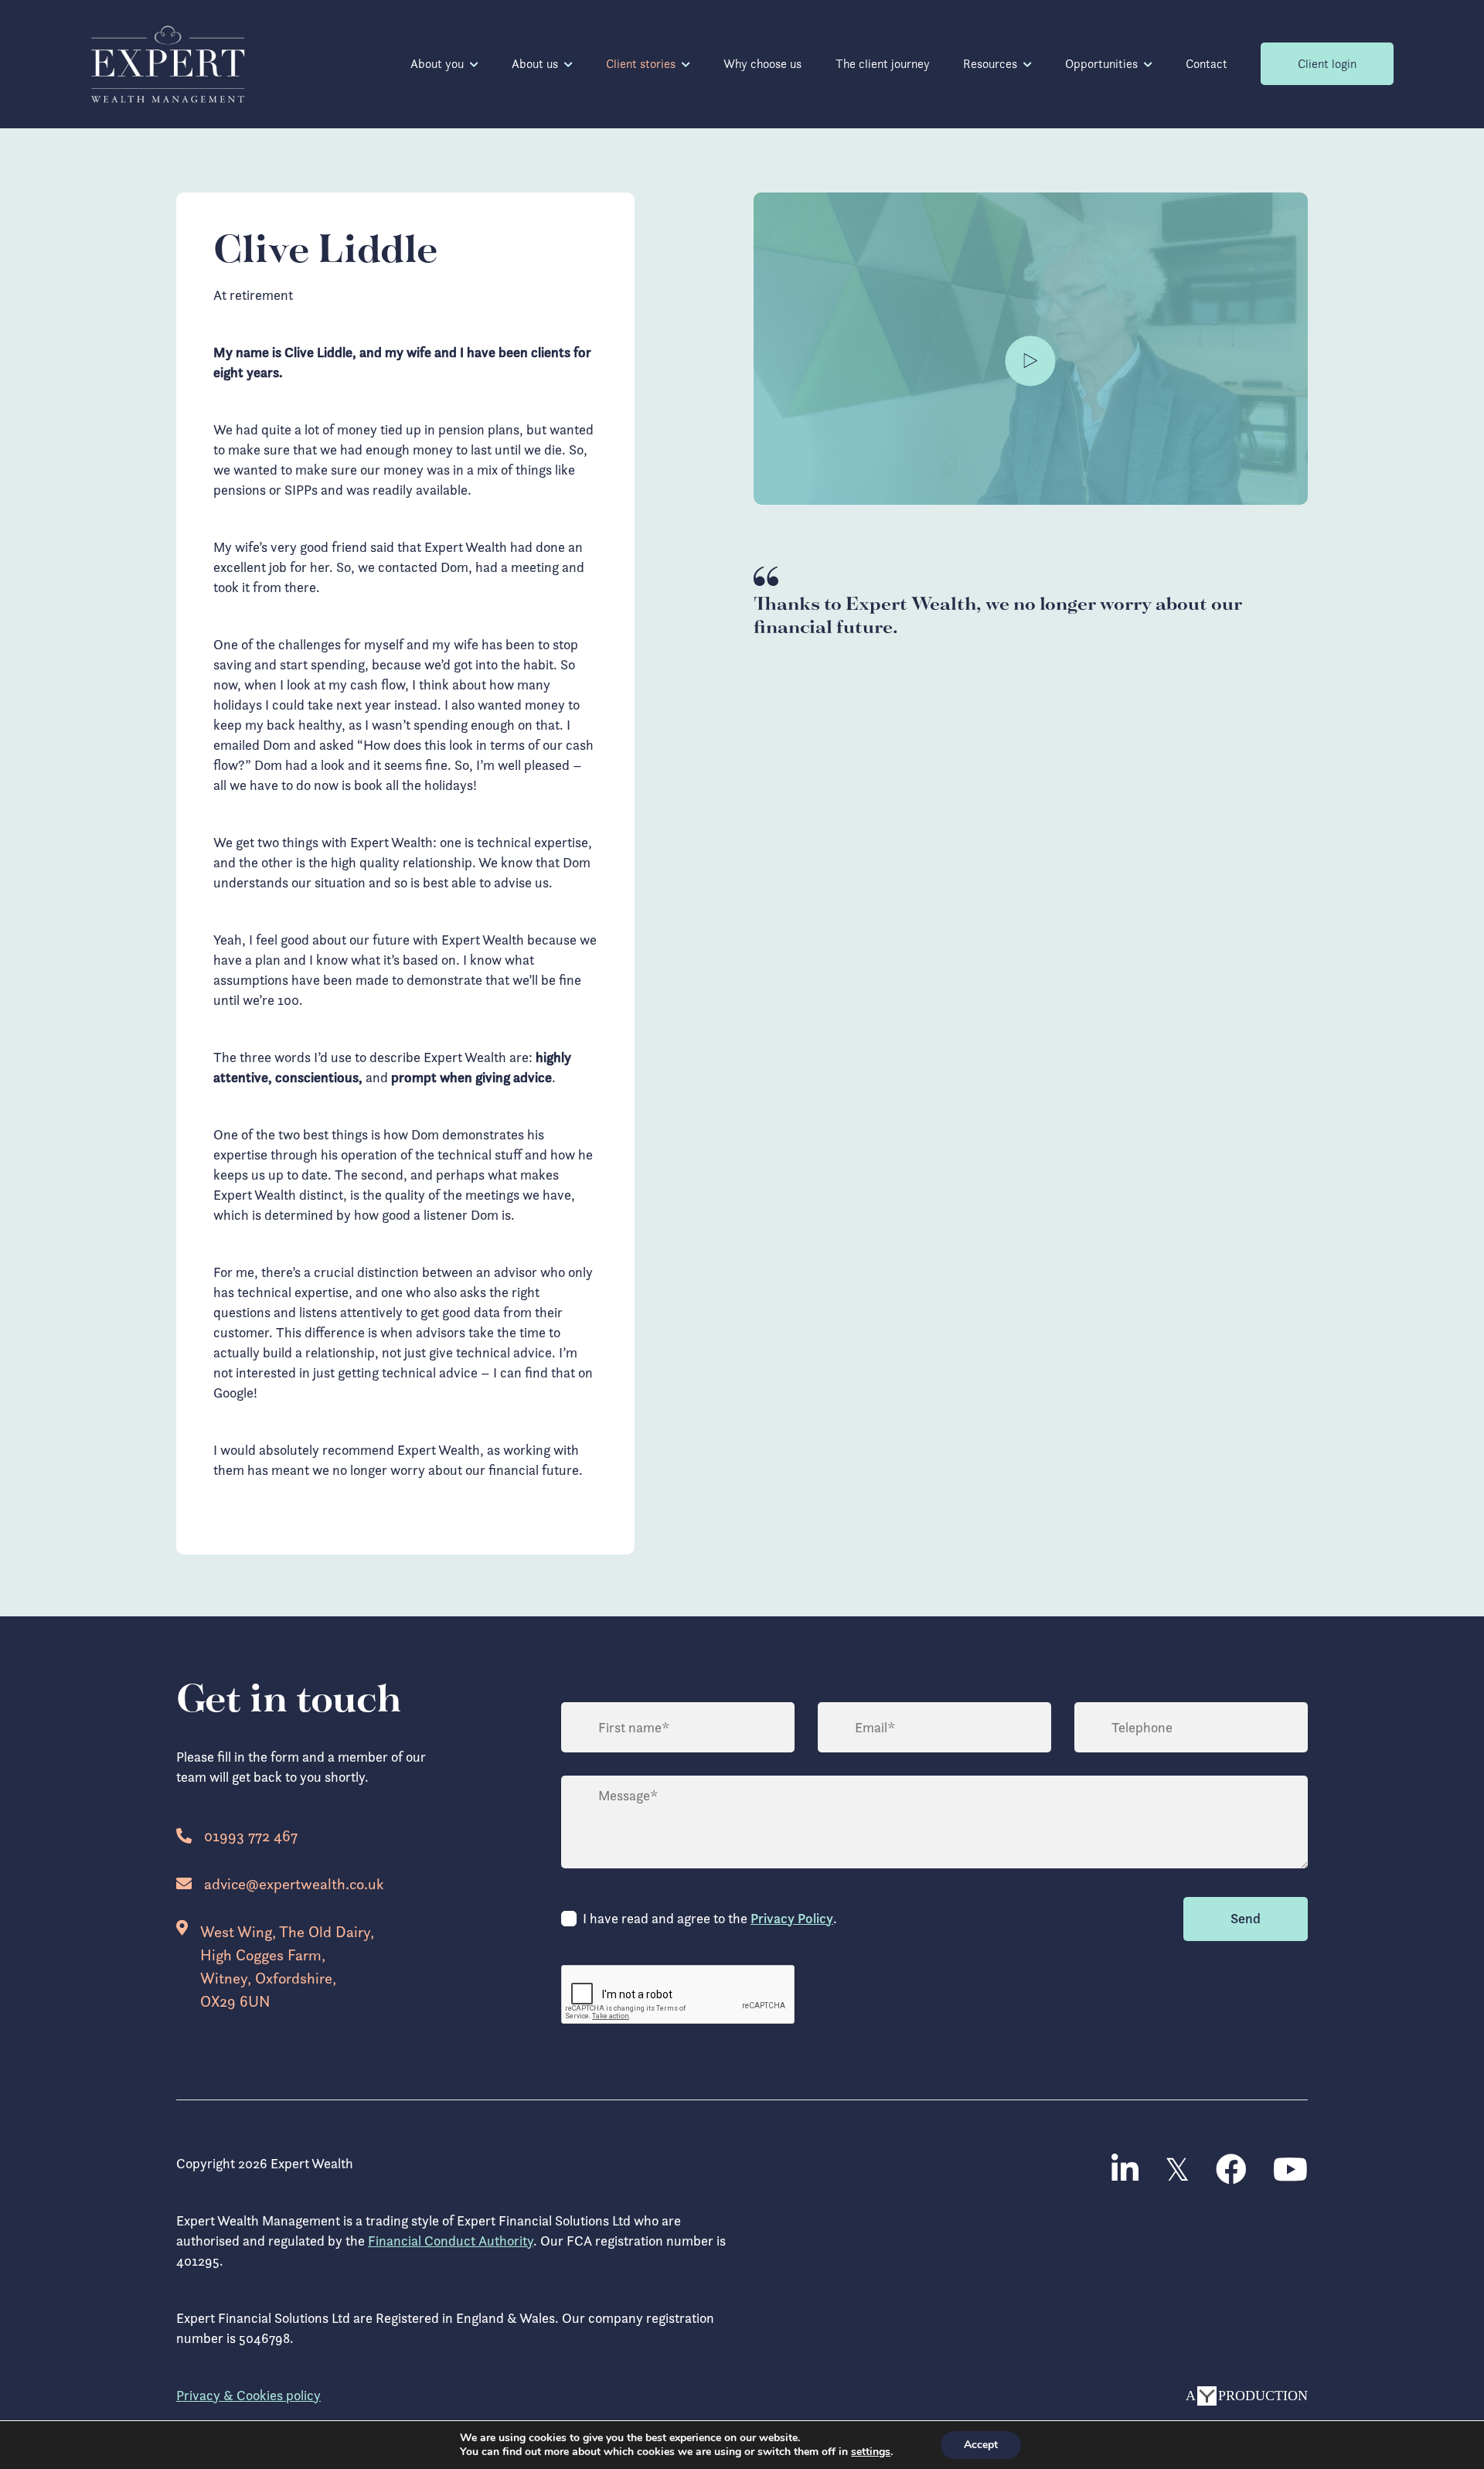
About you (437, 64)
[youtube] (1290, 2170)
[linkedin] (1125, 2170)
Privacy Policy (792, 1919)
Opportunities (1101, 64)
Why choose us (762, 64)
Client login (1327, 64)
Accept (981, 2445)
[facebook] (1231, 2170)
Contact (1207, 64)
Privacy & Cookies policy (248, 2395)
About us (535, 64)
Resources (990, 64)
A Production (1247, 2396)
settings (871, 2452)
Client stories (641, 64)
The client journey (883, 64)
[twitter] (1177, 2170)
